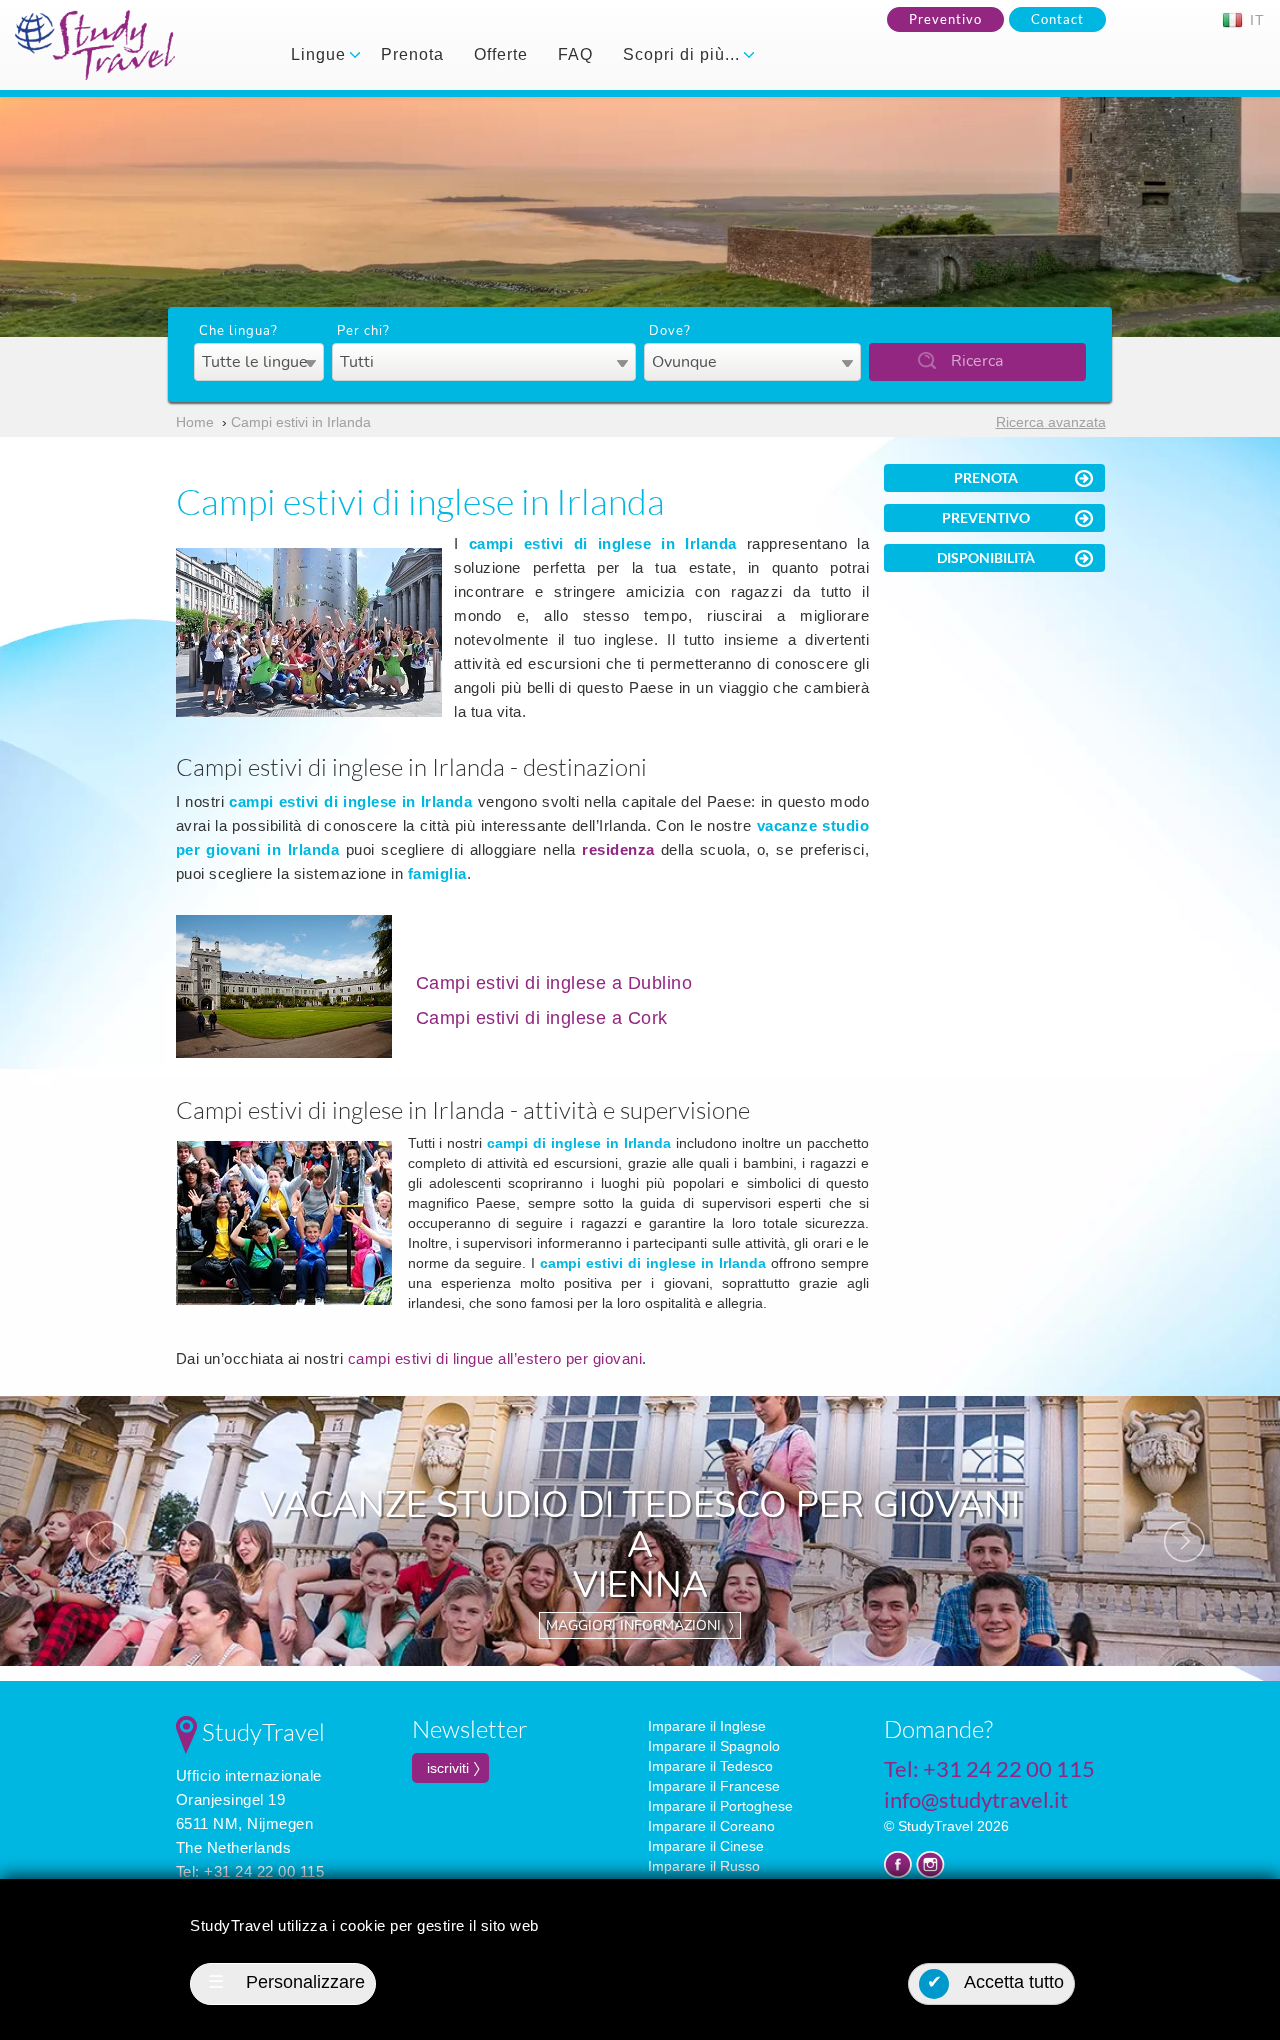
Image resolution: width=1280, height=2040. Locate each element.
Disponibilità (986, 557)
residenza (618, 849)
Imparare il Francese (714, 1786)
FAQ (575, 54)
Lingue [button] (321, 54)
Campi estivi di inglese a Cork (542, 1018)
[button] (96, 1531)
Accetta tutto (996, 1982)
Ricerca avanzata (1051, 422)
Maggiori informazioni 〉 (640, 1625)
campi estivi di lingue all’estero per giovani (495, 1358)
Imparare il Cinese (706, 1846)
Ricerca (977, 361)
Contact (1057, 19)
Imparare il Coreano (711, 1826)
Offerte (501, 54)
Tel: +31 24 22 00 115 (250, 1871)
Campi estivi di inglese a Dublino (554, 983)
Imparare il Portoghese (720, 1806)
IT (1255, 20)
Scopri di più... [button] (684, 54)
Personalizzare (286, 1982)
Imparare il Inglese (707, 1726)
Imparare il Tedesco (710, 1766)
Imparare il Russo (704, 1866)
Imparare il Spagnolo (714, 1746)
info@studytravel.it (976, 1799)
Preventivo (945, 19)
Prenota (412, 54)
